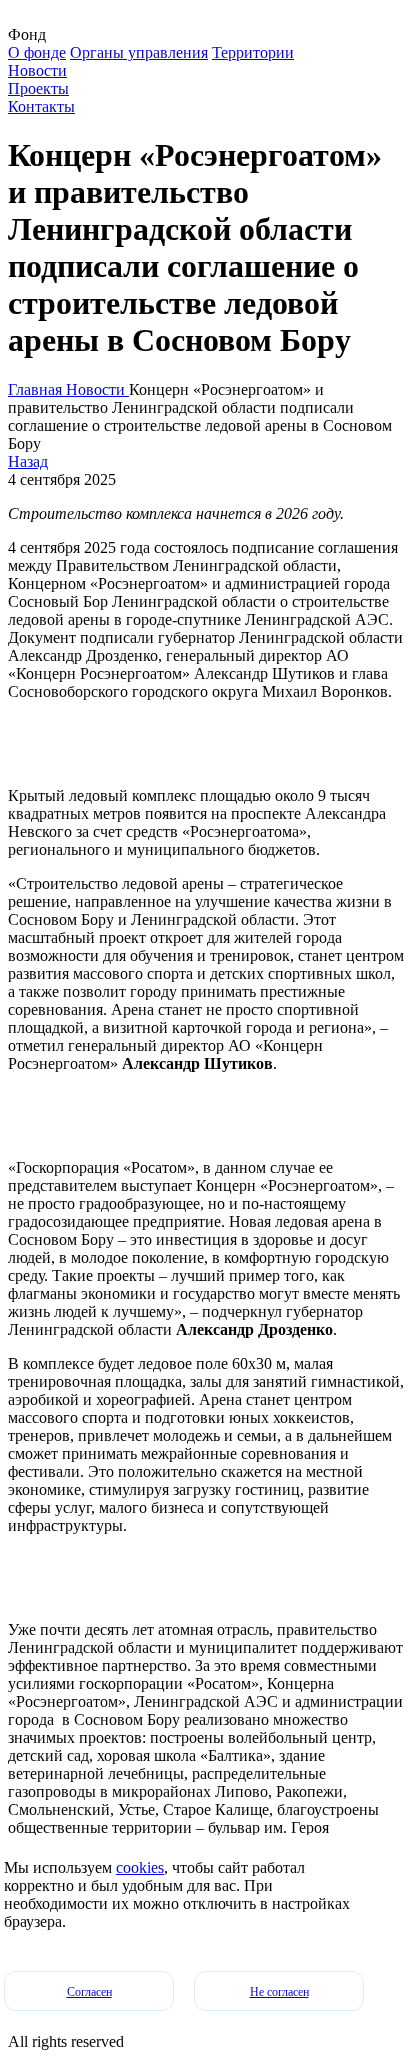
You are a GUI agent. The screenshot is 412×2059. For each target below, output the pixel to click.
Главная (37, 389)
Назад (28, 461)
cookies (140, 1867)
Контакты (41, 106)
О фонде (37, 52)
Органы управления (139, 52)
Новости (37, 70)
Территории (253, 52)
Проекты (38, 88)
